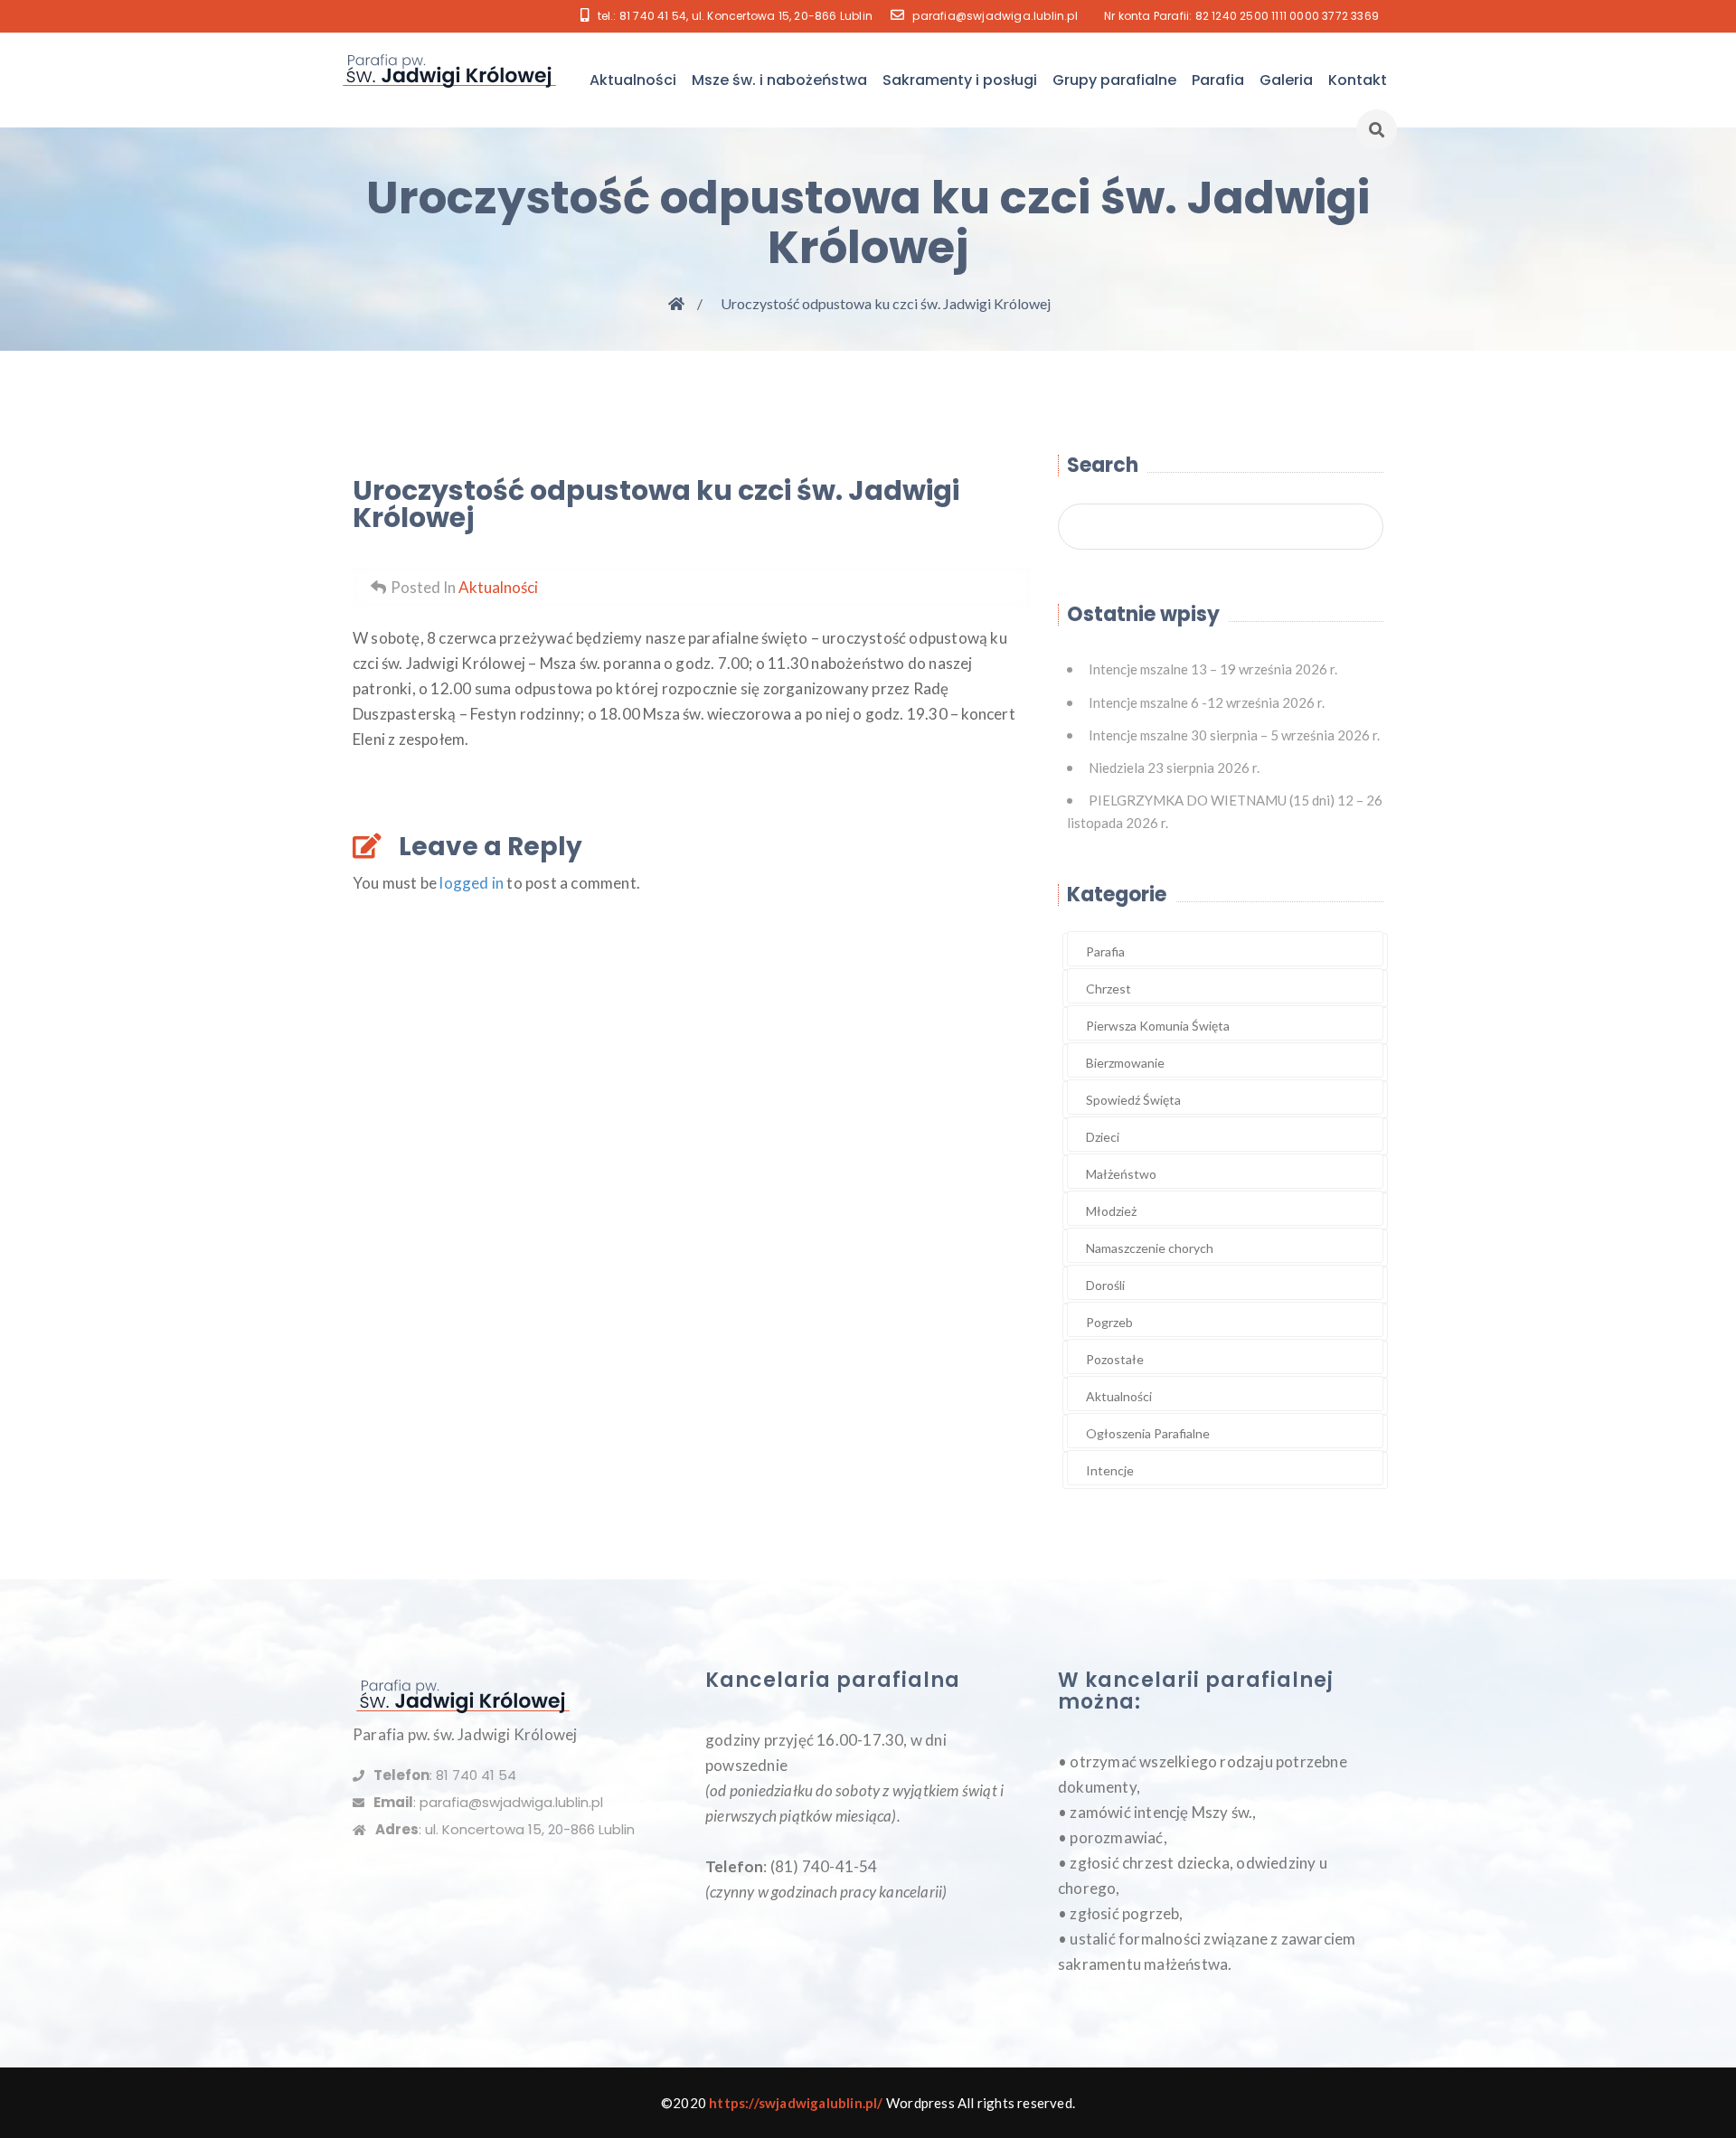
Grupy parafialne (1114, 80)
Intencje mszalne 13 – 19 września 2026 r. (1213, 669)
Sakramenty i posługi (960, 80)
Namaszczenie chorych (1150, 1248)
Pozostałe (1115, 1359)
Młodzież (1111, 1211)
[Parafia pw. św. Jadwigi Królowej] (451, 71)
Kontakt (1358, 80)
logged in (472, 883)
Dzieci (1103, 1137)
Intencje (1110, 1470)
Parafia (1218, 80)
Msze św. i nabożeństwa (779, 80)
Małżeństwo (1121, 1174)
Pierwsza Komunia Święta (1158, 1026)
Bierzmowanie (1125, 1063)
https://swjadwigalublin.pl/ (796, 2103)
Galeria (1286, 80)
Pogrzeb (1109, 1322)
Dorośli (1105, 1285)
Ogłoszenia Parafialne (1148, 1433)
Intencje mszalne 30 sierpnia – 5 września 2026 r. (1234, 735)
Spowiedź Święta (1133, 1100)
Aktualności (633, 80)
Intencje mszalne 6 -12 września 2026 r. (1207, 702)
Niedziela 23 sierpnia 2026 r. (1174, 768)
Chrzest (1109, 989)
